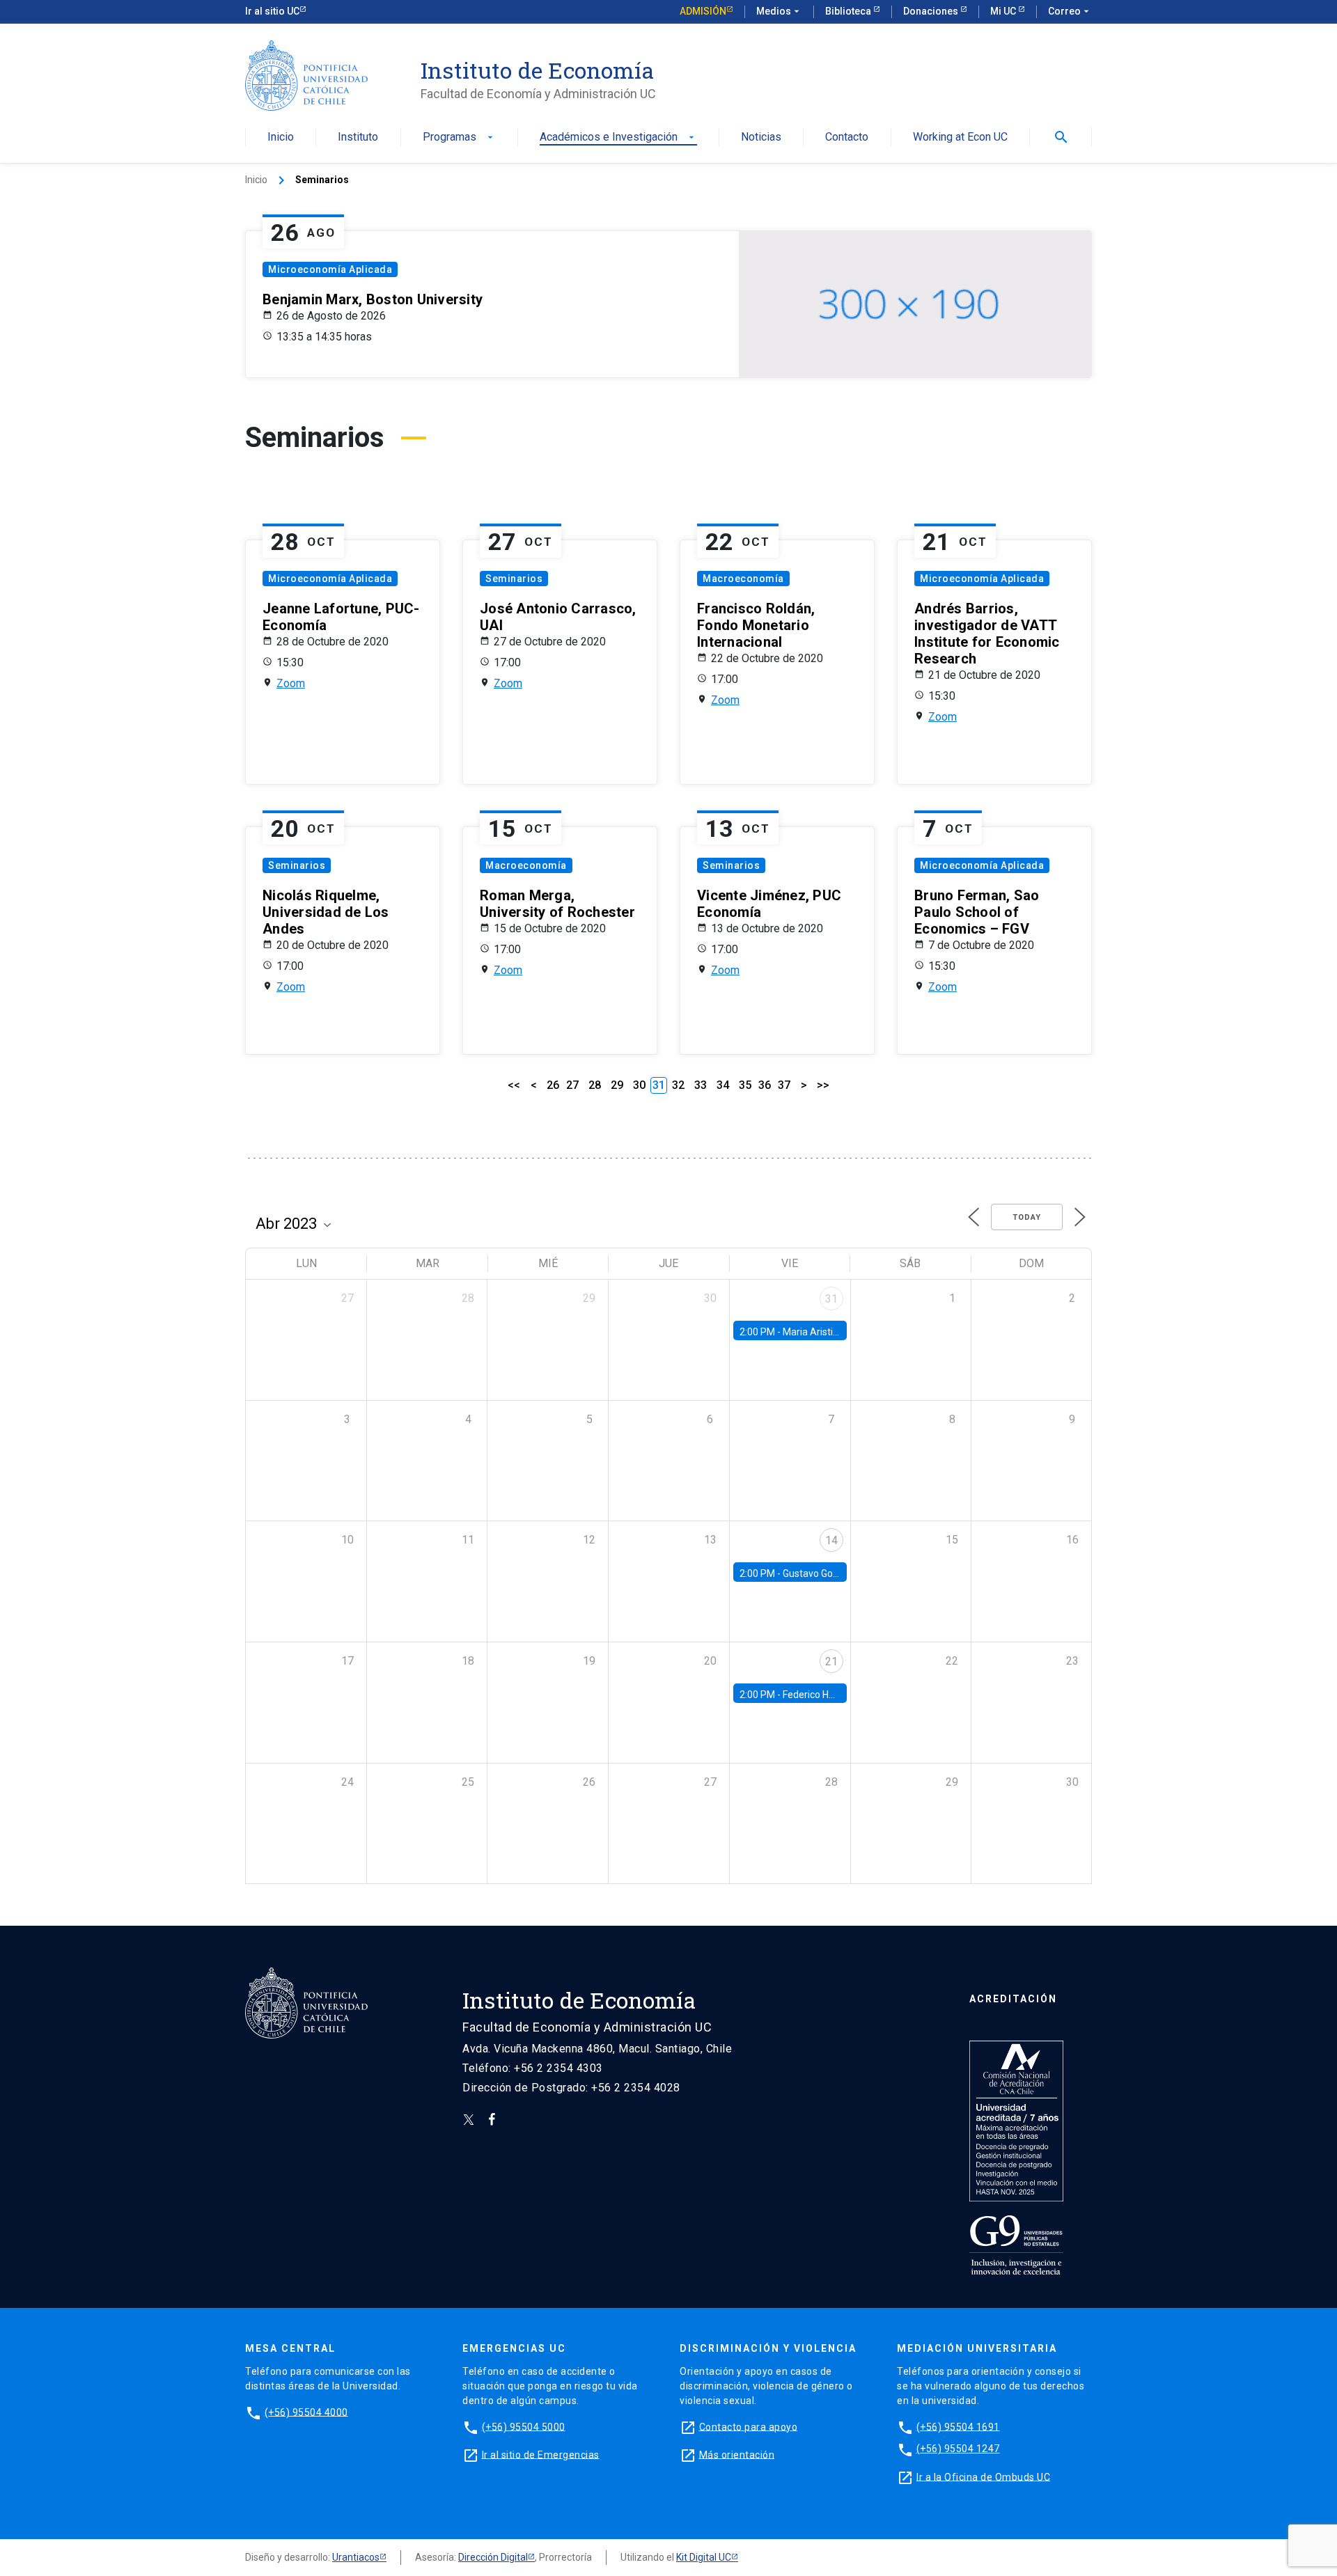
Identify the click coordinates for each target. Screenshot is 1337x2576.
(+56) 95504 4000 (306, 2412)
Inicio (281, 138)
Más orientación (737, 2454)
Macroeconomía (743, 579)
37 (784, 1085)
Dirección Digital (493, 2557)
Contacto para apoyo (749, 2426)
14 (831, 1540)
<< (514, 1085)
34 (723, 1085)
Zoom (291, 683)
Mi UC (1004, 11)
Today (1027, 1217)
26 (553, 1085)
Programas (459, 138)
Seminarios (514, 579)
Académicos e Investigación (618, 138)
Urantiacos (356, 2557)
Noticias (761, 138)
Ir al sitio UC (272, 11)
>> (823, 1085)
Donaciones (932, 11)
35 (745, 1085)
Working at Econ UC (960, 138)
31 (831, 1299)
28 (595, 1085)
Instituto (358, 138)
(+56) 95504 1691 (958, 2426)
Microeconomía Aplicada (330, 269)
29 (617, 1085)
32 (678, 1085)
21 (831, 1662)
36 (765, 1085)
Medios (779, 11)
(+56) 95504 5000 (524, 2426)
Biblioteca (849, 11)
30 (639, 1085)
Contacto (847, 138)
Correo (1070, 11)
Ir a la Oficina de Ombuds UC (983, 2476)
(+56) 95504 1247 (958, 2449)
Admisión (703, 11)
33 (701, 1085)
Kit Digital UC (704, 2557)
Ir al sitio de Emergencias (541, 2454)
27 (572, 1085)
